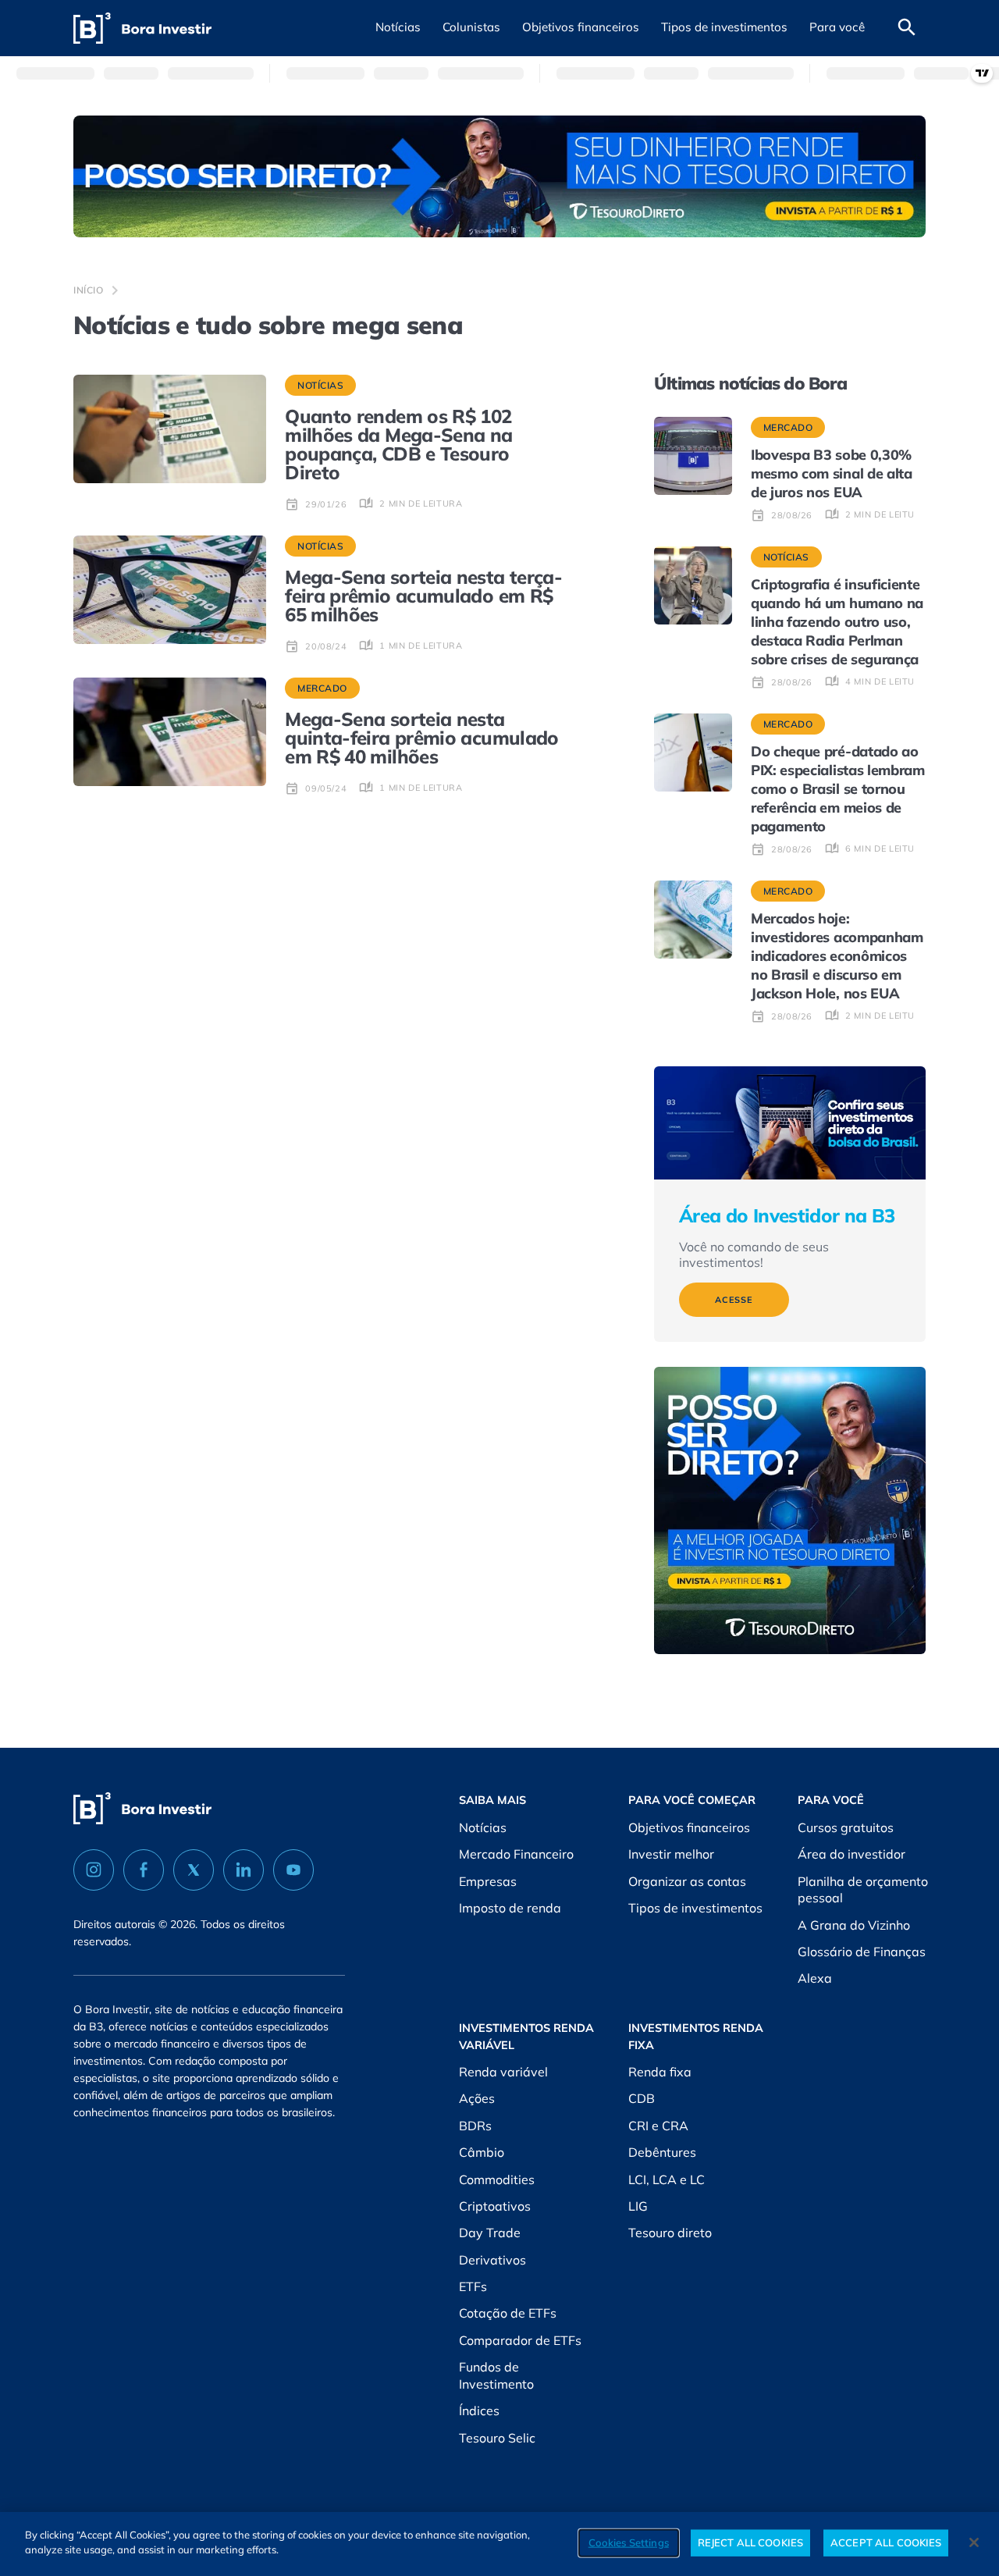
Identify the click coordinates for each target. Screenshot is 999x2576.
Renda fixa (660, 2072)
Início (89, 290)
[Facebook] (144, 1870)
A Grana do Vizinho (854, 1925)
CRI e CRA (658, 2126)
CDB (642, 2098)
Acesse (734, 1300)
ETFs (473, 2286)
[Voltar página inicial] (142, 28)
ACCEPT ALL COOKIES (886, 2542)
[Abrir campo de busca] (907, 28)
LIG (638, 2206)
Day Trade (490, 2233)
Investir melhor (671, 1854)
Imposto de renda (510, 1908)
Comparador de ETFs (520, 2340)
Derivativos (492, 2260)
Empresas (488, 1881)
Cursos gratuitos (846, 1827)
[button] (398, 28)
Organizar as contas (687, 1881)
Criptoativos (495, 2206)
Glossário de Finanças (862, 1952)
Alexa (815, 1978)
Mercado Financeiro (516, 1854)
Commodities (497, 2179)
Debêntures (662, 2152)
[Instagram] (94, 1870)
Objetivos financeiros (689, 1827)
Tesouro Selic (497, 2438)
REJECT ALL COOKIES (750, 2542)
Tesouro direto (670, 2233)
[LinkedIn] (244, 1870)
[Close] (974, 2542)
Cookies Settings (629, 2542)
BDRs (475, 2126)
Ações (477, 2098)
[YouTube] (293, 1870)
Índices (479, 2411)
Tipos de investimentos (695, 1908)
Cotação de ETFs (508, 2313)
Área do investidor (851, 1854)
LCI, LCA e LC (667, 2179)
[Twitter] (194, 1870)
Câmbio (482, 2152)
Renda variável (503, 2072)
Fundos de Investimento (496, 2375)
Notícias (483, 1827)
